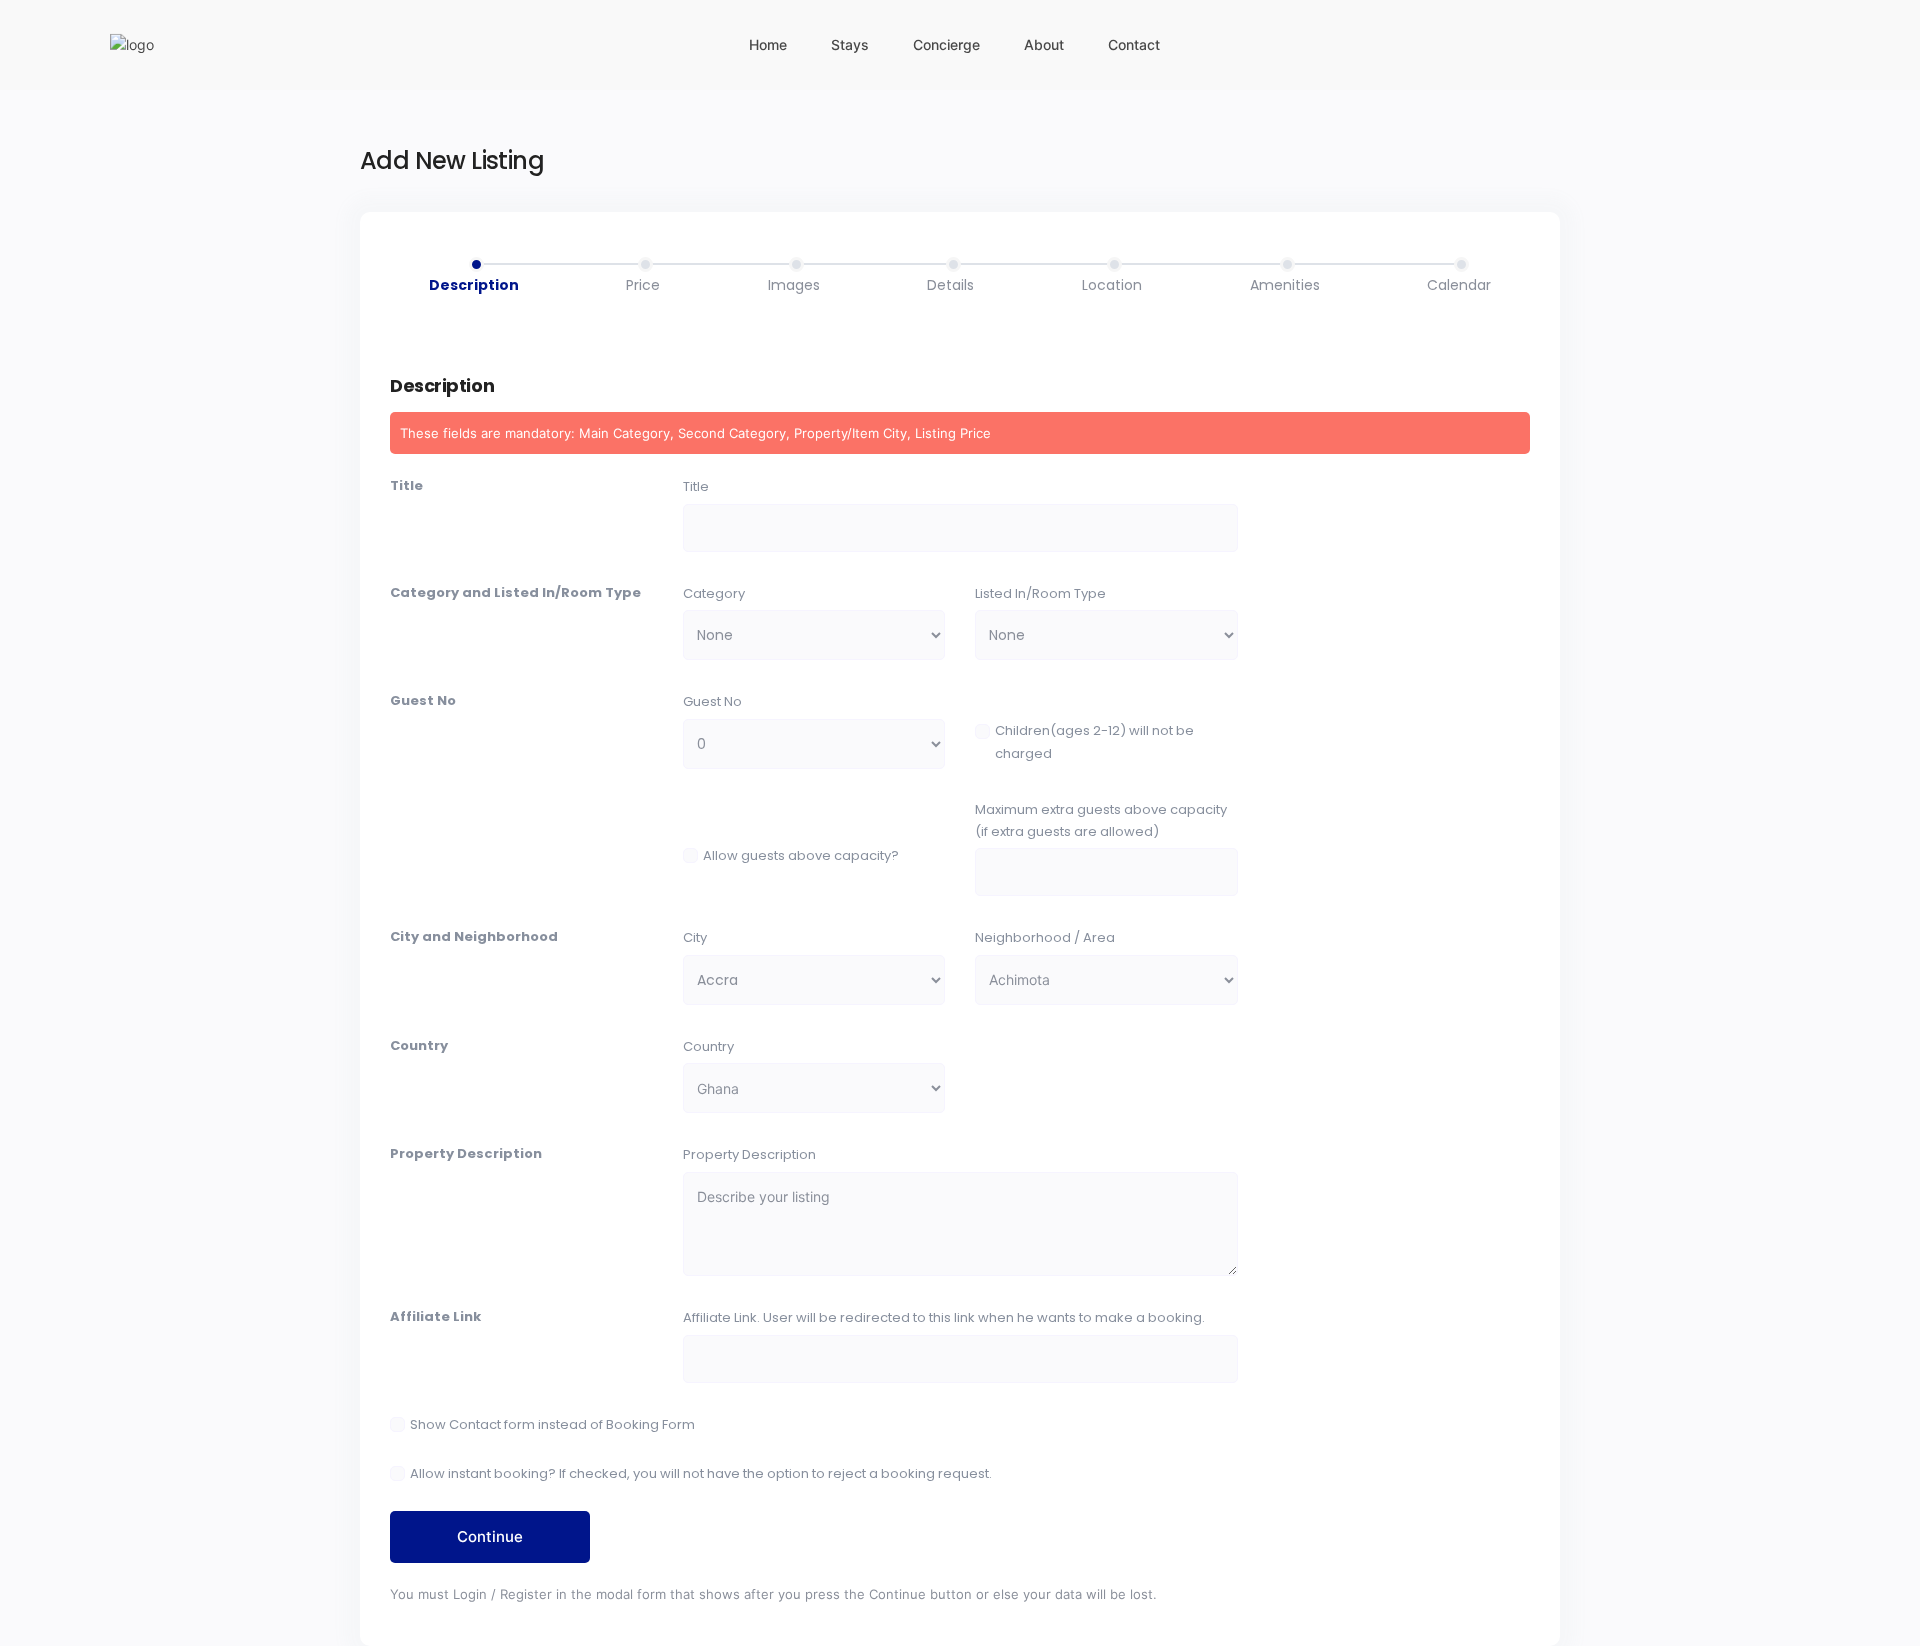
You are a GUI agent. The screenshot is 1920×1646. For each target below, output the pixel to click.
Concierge (946, 44)
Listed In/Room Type (1040, 593)
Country (419, 1045)
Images (794, 285)
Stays (850, 44)
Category (714, 593)
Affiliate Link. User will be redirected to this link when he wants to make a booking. (944, 1317)
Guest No (423, 700)
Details (950, 285)
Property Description (466, 1153)
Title (406, 485)
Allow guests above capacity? (801, 855)
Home (768, 44)
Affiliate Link (435, 1316)
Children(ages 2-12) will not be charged (1094, 741)
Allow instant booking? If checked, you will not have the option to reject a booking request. (701, 1473)
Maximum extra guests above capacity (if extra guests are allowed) (1101, 820)
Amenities (1285, 285)
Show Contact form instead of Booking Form (552, 1424)
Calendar (1459, 285)
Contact (1134, 44)
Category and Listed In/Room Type (515, 592)
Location (1112, 285)
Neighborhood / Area (1045, 937)
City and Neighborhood (474, 936)
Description (474, 285)
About (1044, 44)
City (695, 937)
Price (643, 285)
